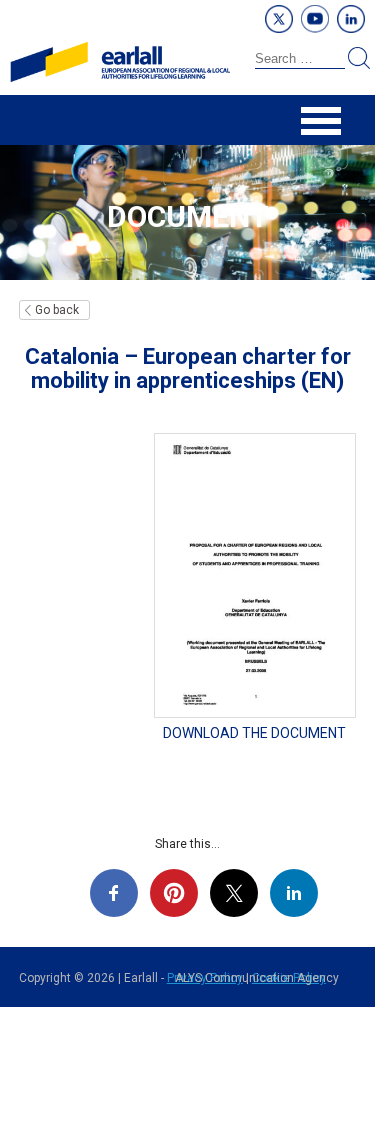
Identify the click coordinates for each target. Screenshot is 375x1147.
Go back (57, 310)
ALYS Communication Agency (257, 978)
